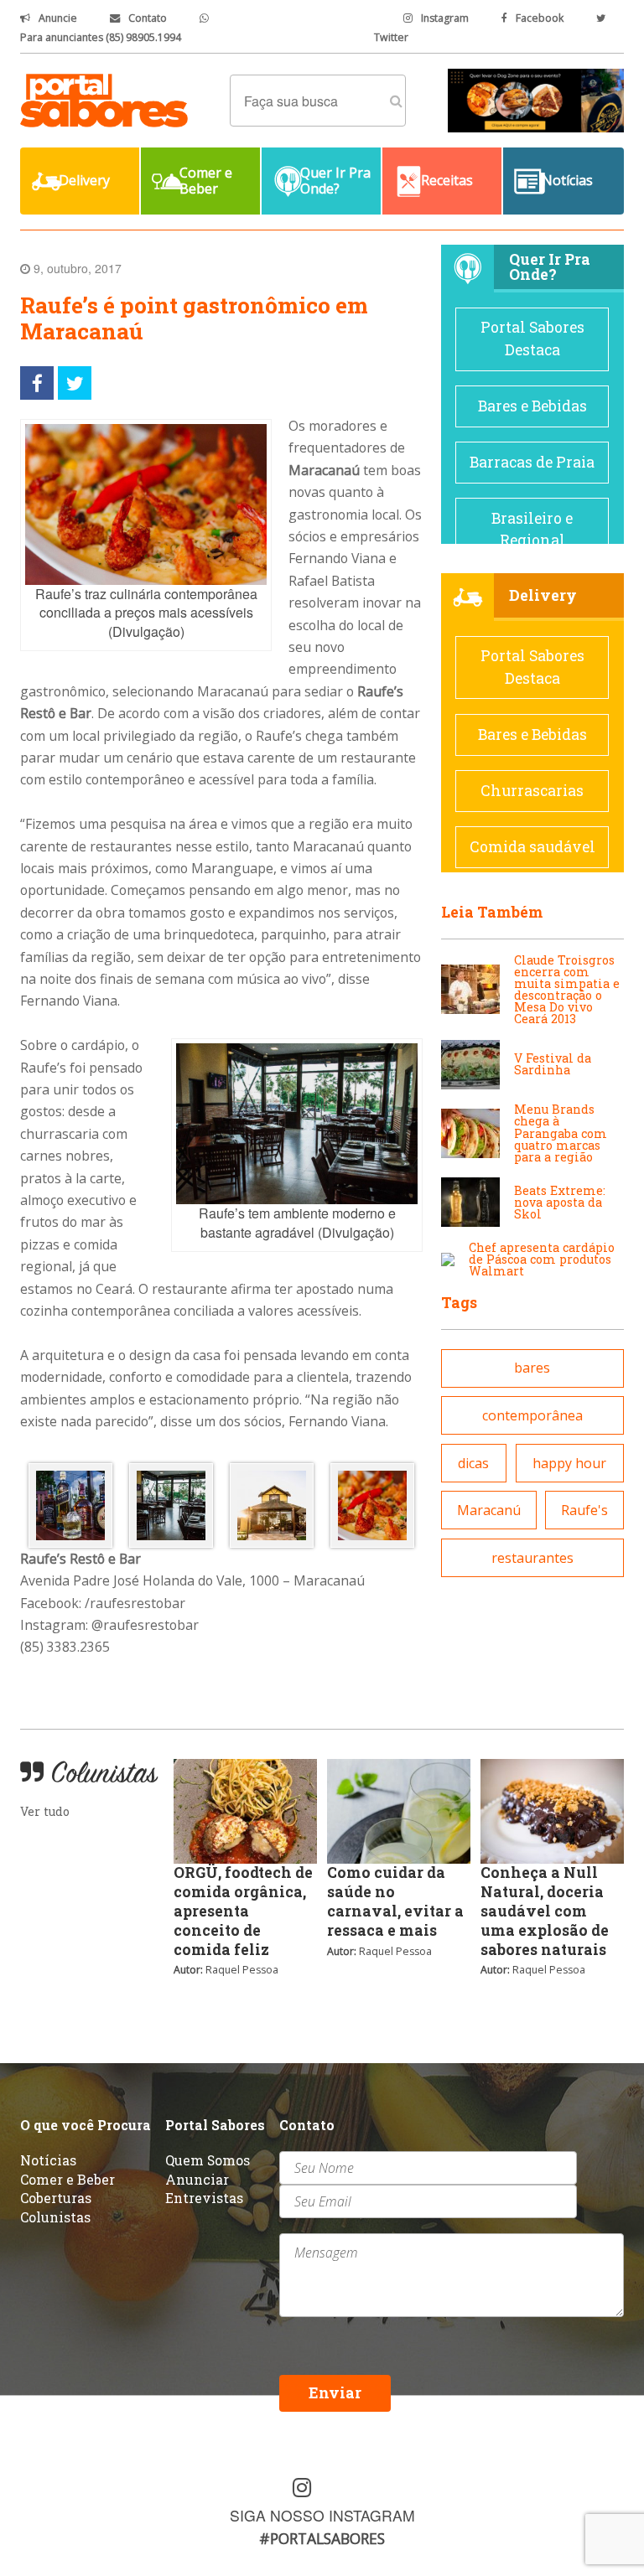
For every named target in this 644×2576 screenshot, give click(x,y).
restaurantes (532, 1558)
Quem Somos (208, 2160)
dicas (473, 1463)
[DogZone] (536, 99)
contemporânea (532, 1415)
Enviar (335, 2393)
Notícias (48, 2160)
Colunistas (55, 2217)
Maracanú (489, 1510)
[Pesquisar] (396, 101)
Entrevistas (204, 2198)
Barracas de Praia (532, 462)
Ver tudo (45, 1811)
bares (532, 1368)
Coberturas (56, 2198)
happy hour (569, 1463)
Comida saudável (532, 847)
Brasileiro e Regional (532, 529)
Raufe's (584, 1510)
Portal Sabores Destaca (532, 338)
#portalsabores (322, 2538)
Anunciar (197, 2179)
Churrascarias (532, 791)
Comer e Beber (68, 2179)
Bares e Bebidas (532, 406)
